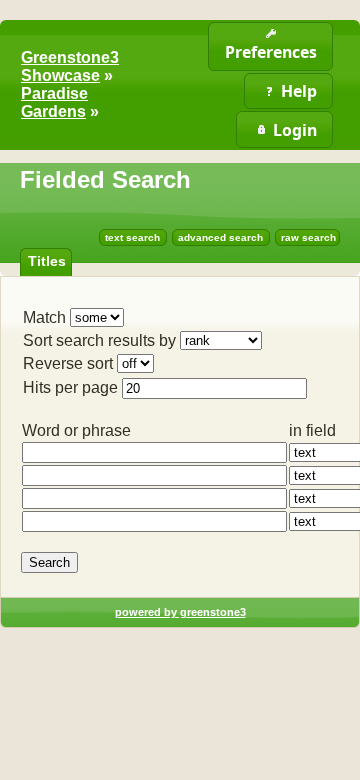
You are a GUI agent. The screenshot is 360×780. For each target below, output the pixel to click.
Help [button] (299, 91)
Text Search (132, 237)
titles (47, 261)
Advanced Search (220, 237)
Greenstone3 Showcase (70, 66)
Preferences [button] (271, 52)
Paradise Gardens (54, 102)
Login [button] (295, 130)
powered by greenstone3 (180, 612)
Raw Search (308, 237)
